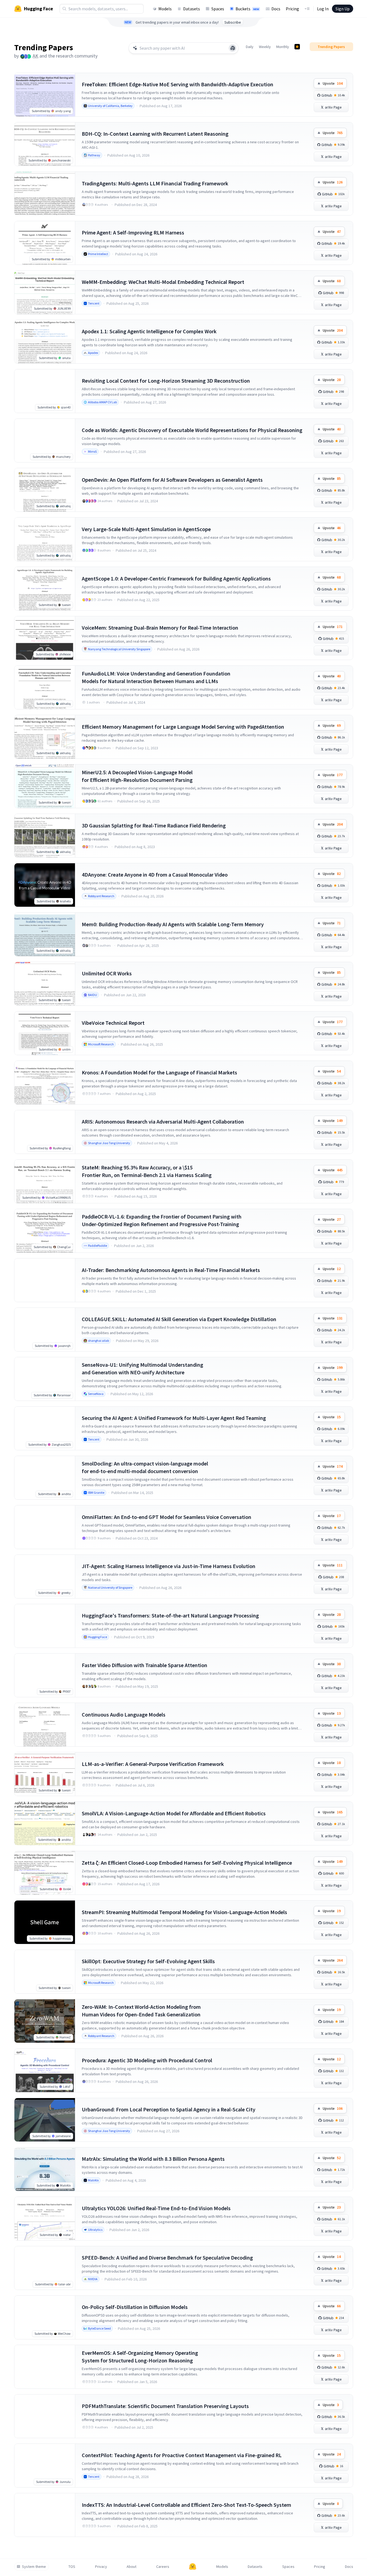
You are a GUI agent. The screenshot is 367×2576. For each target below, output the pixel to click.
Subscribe (233, 22)
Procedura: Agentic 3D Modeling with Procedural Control (147, 2060)
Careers (163, 2567)
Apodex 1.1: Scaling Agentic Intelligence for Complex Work (149, 331)
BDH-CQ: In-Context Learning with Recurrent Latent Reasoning (155, 134)
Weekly (265, 47)
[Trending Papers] (297, 47)
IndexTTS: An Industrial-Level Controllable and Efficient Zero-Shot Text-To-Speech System (186, 2505)
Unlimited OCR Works (107, 973)
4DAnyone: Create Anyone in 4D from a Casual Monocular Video (155, 875)
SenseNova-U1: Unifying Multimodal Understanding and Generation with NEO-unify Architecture (142, 1368)
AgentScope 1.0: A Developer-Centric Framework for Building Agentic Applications (176, 578)
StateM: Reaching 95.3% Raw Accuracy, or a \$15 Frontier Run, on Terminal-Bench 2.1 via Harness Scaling (147, 1171)
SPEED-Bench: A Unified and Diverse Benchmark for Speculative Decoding (167, 2258)
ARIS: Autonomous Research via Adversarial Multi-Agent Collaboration (163, 1122)
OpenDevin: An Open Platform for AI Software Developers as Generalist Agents (172, 480)
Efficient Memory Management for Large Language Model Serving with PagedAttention (183, 727)
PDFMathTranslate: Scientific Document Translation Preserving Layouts (165, 2406)
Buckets (247, 9)
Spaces (218, 9)
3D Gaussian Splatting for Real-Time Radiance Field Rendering (154, 825)
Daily (250, 47)
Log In (323, 9)
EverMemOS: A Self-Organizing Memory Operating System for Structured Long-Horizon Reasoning (140, 2357)
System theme (34, 2567)
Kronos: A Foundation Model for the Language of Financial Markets (159, 1072)
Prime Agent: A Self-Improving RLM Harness (133, 232)
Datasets (192, 9)
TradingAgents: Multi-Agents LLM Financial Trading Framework (155, 183)
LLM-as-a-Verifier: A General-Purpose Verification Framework (153, 1764)
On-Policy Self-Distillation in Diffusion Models (135, 2307)
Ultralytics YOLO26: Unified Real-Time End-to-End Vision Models (156, 2208)
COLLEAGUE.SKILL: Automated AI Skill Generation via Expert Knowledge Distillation (179, 1319)
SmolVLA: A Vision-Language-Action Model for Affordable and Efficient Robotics (174, 1813)
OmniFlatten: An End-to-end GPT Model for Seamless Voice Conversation (167, 1517)
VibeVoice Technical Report (113, 1023)
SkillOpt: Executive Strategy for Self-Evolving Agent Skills (148, 1961)
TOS (72, 2567)
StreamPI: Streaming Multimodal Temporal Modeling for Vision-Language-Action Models (184, 1912)
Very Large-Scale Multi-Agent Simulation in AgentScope (146, 529)
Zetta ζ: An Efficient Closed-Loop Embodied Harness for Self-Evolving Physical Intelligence (187, 1863)
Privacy (101, 2567)
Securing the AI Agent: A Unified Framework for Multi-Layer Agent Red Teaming (174, 1418)
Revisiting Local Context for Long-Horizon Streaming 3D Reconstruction (166, 381)
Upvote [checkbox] (333, 83)
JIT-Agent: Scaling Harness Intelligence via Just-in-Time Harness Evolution (169, 1566)
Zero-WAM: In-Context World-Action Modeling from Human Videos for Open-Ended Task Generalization (141, 2011)
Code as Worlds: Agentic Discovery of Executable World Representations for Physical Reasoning (192, 430)
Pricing (292, 9)
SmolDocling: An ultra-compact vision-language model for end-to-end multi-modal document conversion (145, 1467)
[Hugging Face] (193, 2567)
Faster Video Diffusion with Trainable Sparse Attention (145, 1665)
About (131, 2567)
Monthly (283, 47)
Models (165, 9)
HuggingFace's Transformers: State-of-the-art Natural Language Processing (170, 1615)
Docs (276, 9)
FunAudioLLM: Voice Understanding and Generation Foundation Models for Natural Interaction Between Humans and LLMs (156, 677)
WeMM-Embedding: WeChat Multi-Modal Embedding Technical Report (163, 282)
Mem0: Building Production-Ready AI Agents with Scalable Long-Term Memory (173, 924)
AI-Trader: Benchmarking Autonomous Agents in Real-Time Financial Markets (171, 1270)
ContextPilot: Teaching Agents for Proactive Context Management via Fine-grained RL (182, 2455)
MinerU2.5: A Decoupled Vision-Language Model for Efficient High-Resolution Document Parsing (137, 776)
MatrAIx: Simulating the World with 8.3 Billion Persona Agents (153, 2159)
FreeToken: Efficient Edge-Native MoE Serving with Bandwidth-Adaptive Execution (178, 84)
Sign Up (343, 9)
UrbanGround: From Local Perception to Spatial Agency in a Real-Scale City (169, 2109)
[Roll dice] (233, 48)
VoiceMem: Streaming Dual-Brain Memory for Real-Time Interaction (160, 628)
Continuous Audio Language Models (124, 1714)
